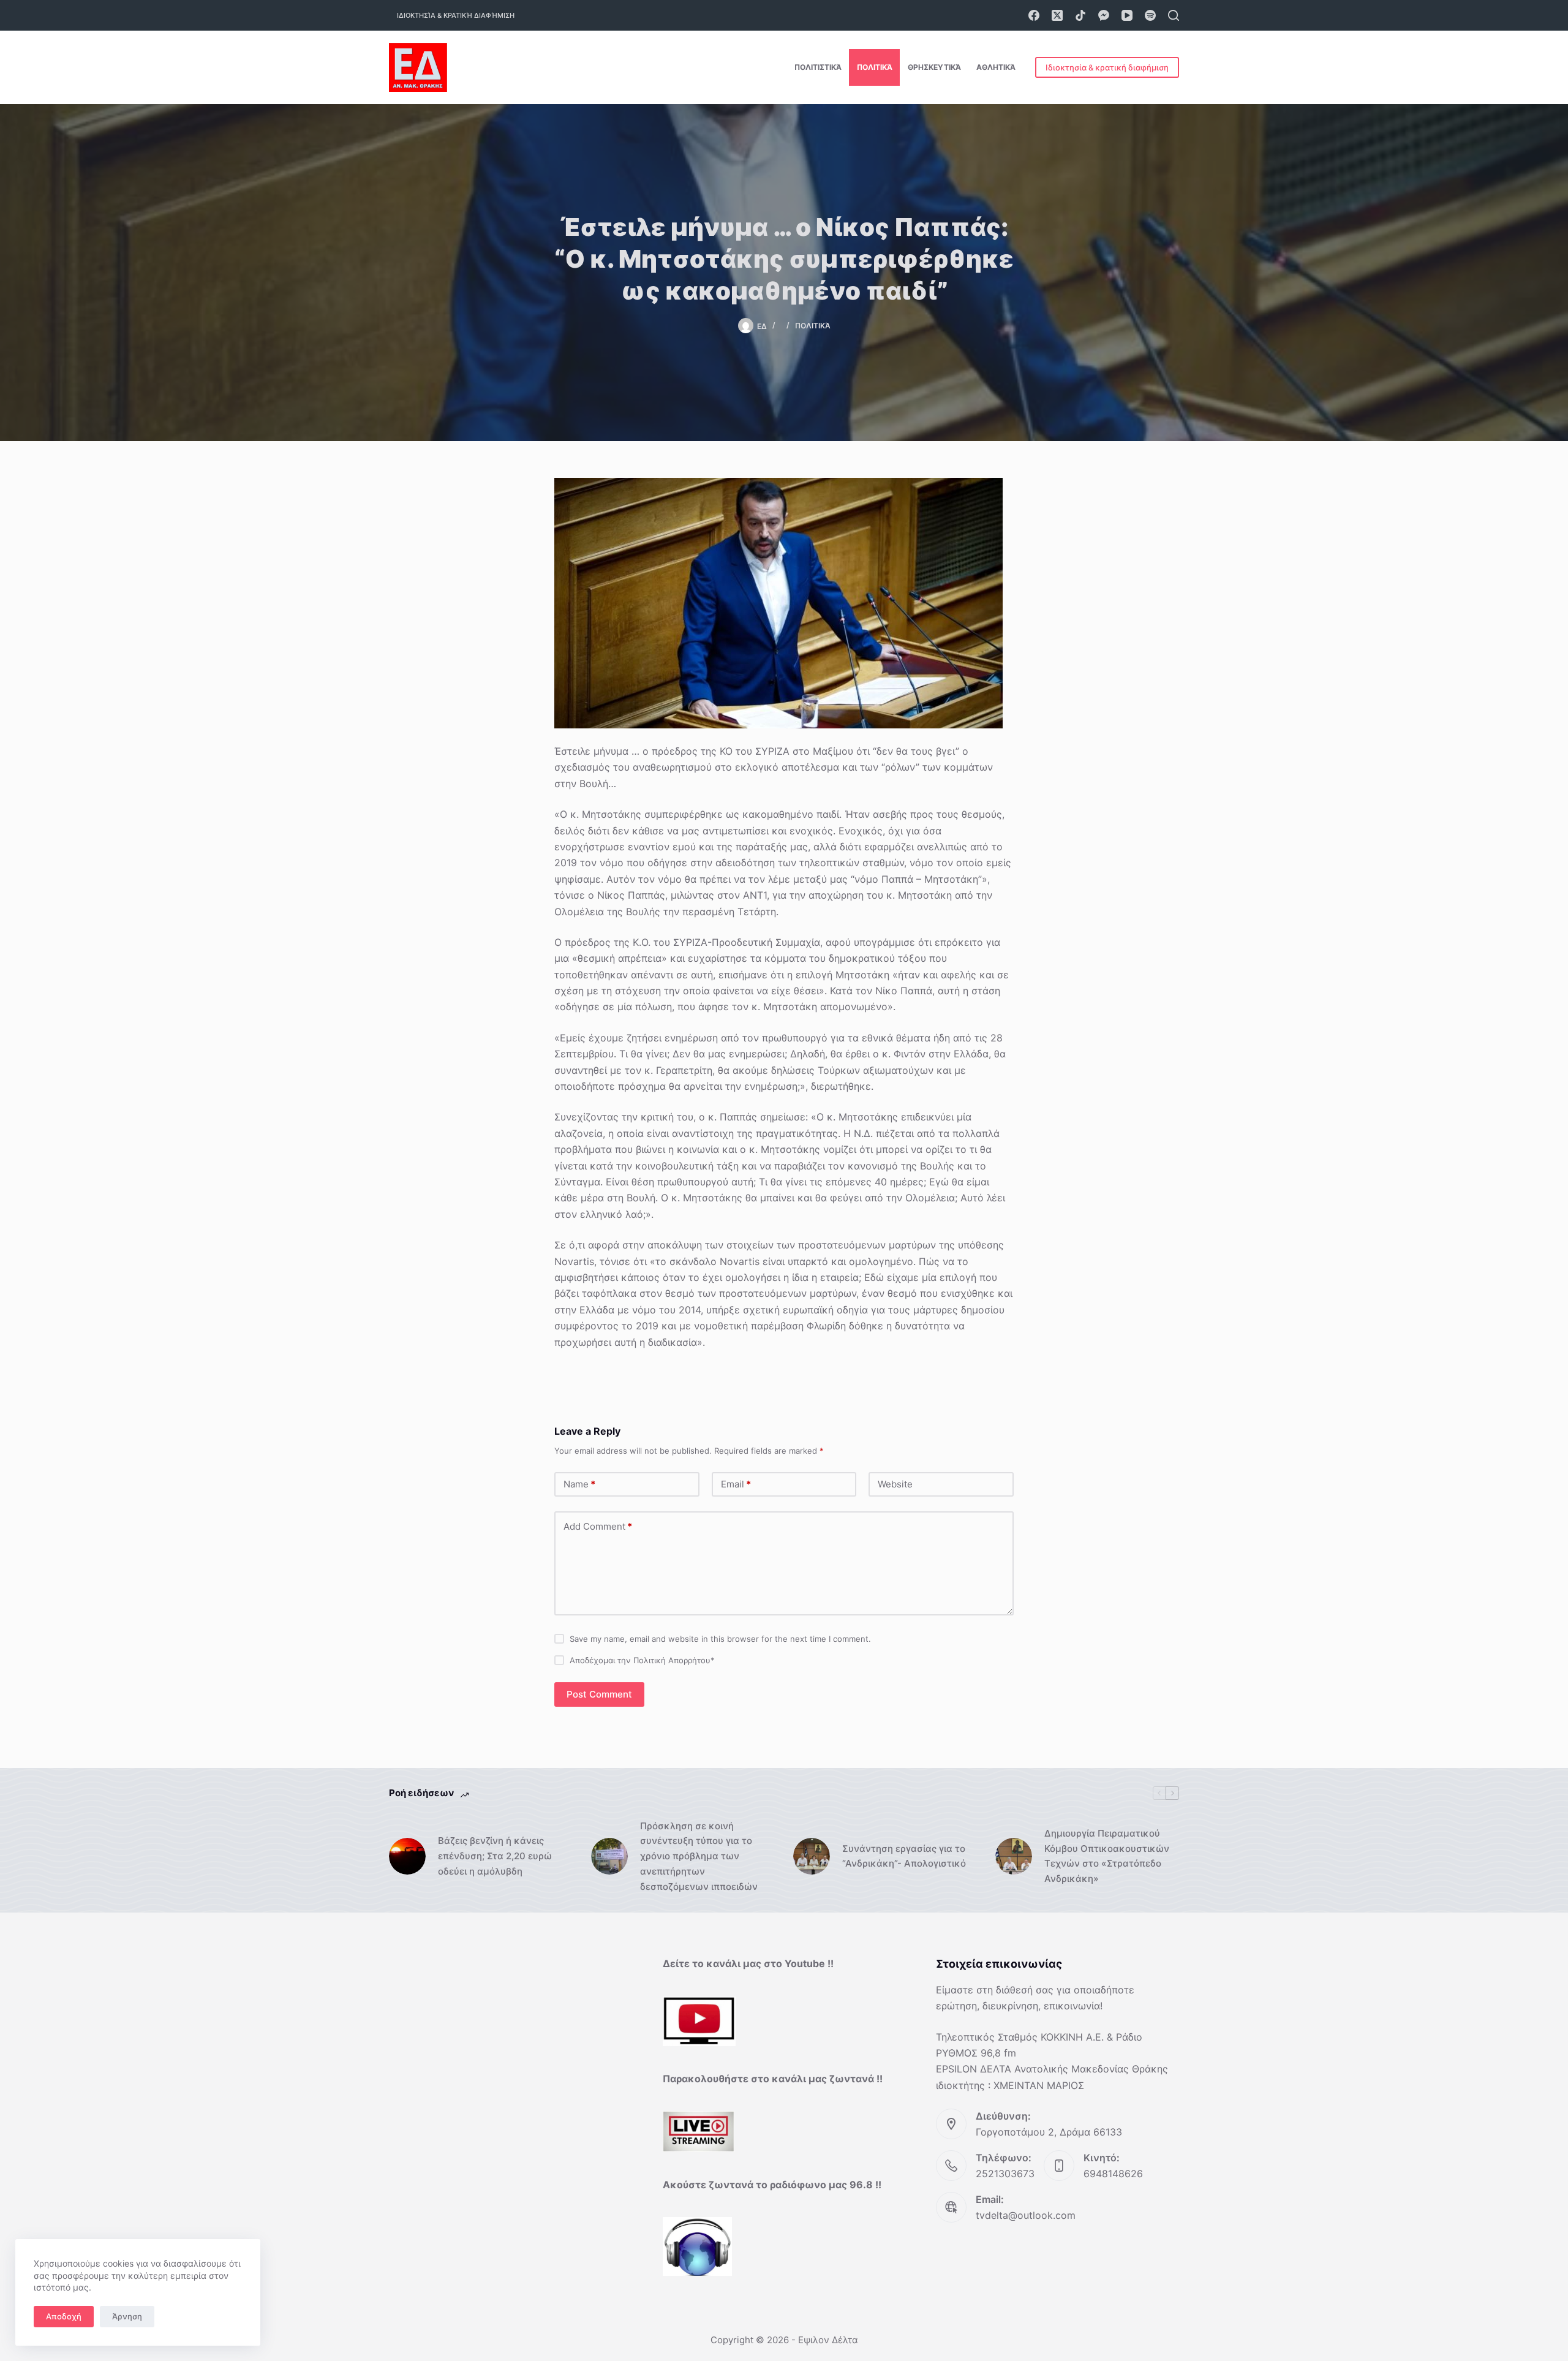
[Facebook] (1034, 15)
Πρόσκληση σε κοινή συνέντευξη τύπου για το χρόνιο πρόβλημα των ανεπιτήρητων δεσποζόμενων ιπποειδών (699, 1856)
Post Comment (599, 1694)
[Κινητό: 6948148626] (1059, 2166)
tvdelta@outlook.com (1026, 2215)
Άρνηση (127, 2316)
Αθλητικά (996, 67)
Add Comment (598, 1526)
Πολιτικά (875, 67)
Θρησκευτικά (934, 67)
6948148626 (1113, 2174)
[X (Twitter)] (1057, 15)
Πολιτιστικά (818, 67)
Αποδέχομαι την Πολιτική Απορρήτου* (642, 1660)
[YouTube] (1127, 15)
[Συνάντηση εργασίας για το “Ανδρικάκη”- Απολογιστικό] (812, 1856)
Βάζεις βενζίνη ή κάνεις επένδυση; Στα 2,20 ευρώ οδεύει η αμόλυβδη (495, 1856)
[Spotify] (1150, 15)
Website (895, 1484)
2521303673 (1005, 2174)
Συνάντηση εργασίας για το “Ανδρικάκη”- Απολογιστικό (904, 1856)
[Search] (1174, 15)
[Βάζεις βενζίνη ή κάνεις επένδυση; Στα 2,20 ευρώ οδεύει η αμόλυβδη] (407, 1856)
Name (579, 1484)
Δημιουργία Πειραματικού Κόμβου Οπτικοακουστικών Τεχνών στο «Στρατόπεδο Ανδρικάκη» (1107, 1856)
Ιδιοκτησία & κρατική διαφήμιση (456, 15)
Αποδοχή (64, 2316)
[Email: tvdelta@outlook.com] (951, 2207)
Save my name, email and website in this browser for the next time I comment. (720, 1639)
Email (736, 1484)
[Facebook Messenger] (1104, 15)
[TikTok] (1080, 15)
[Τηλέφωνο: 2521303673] (951, 2166)
